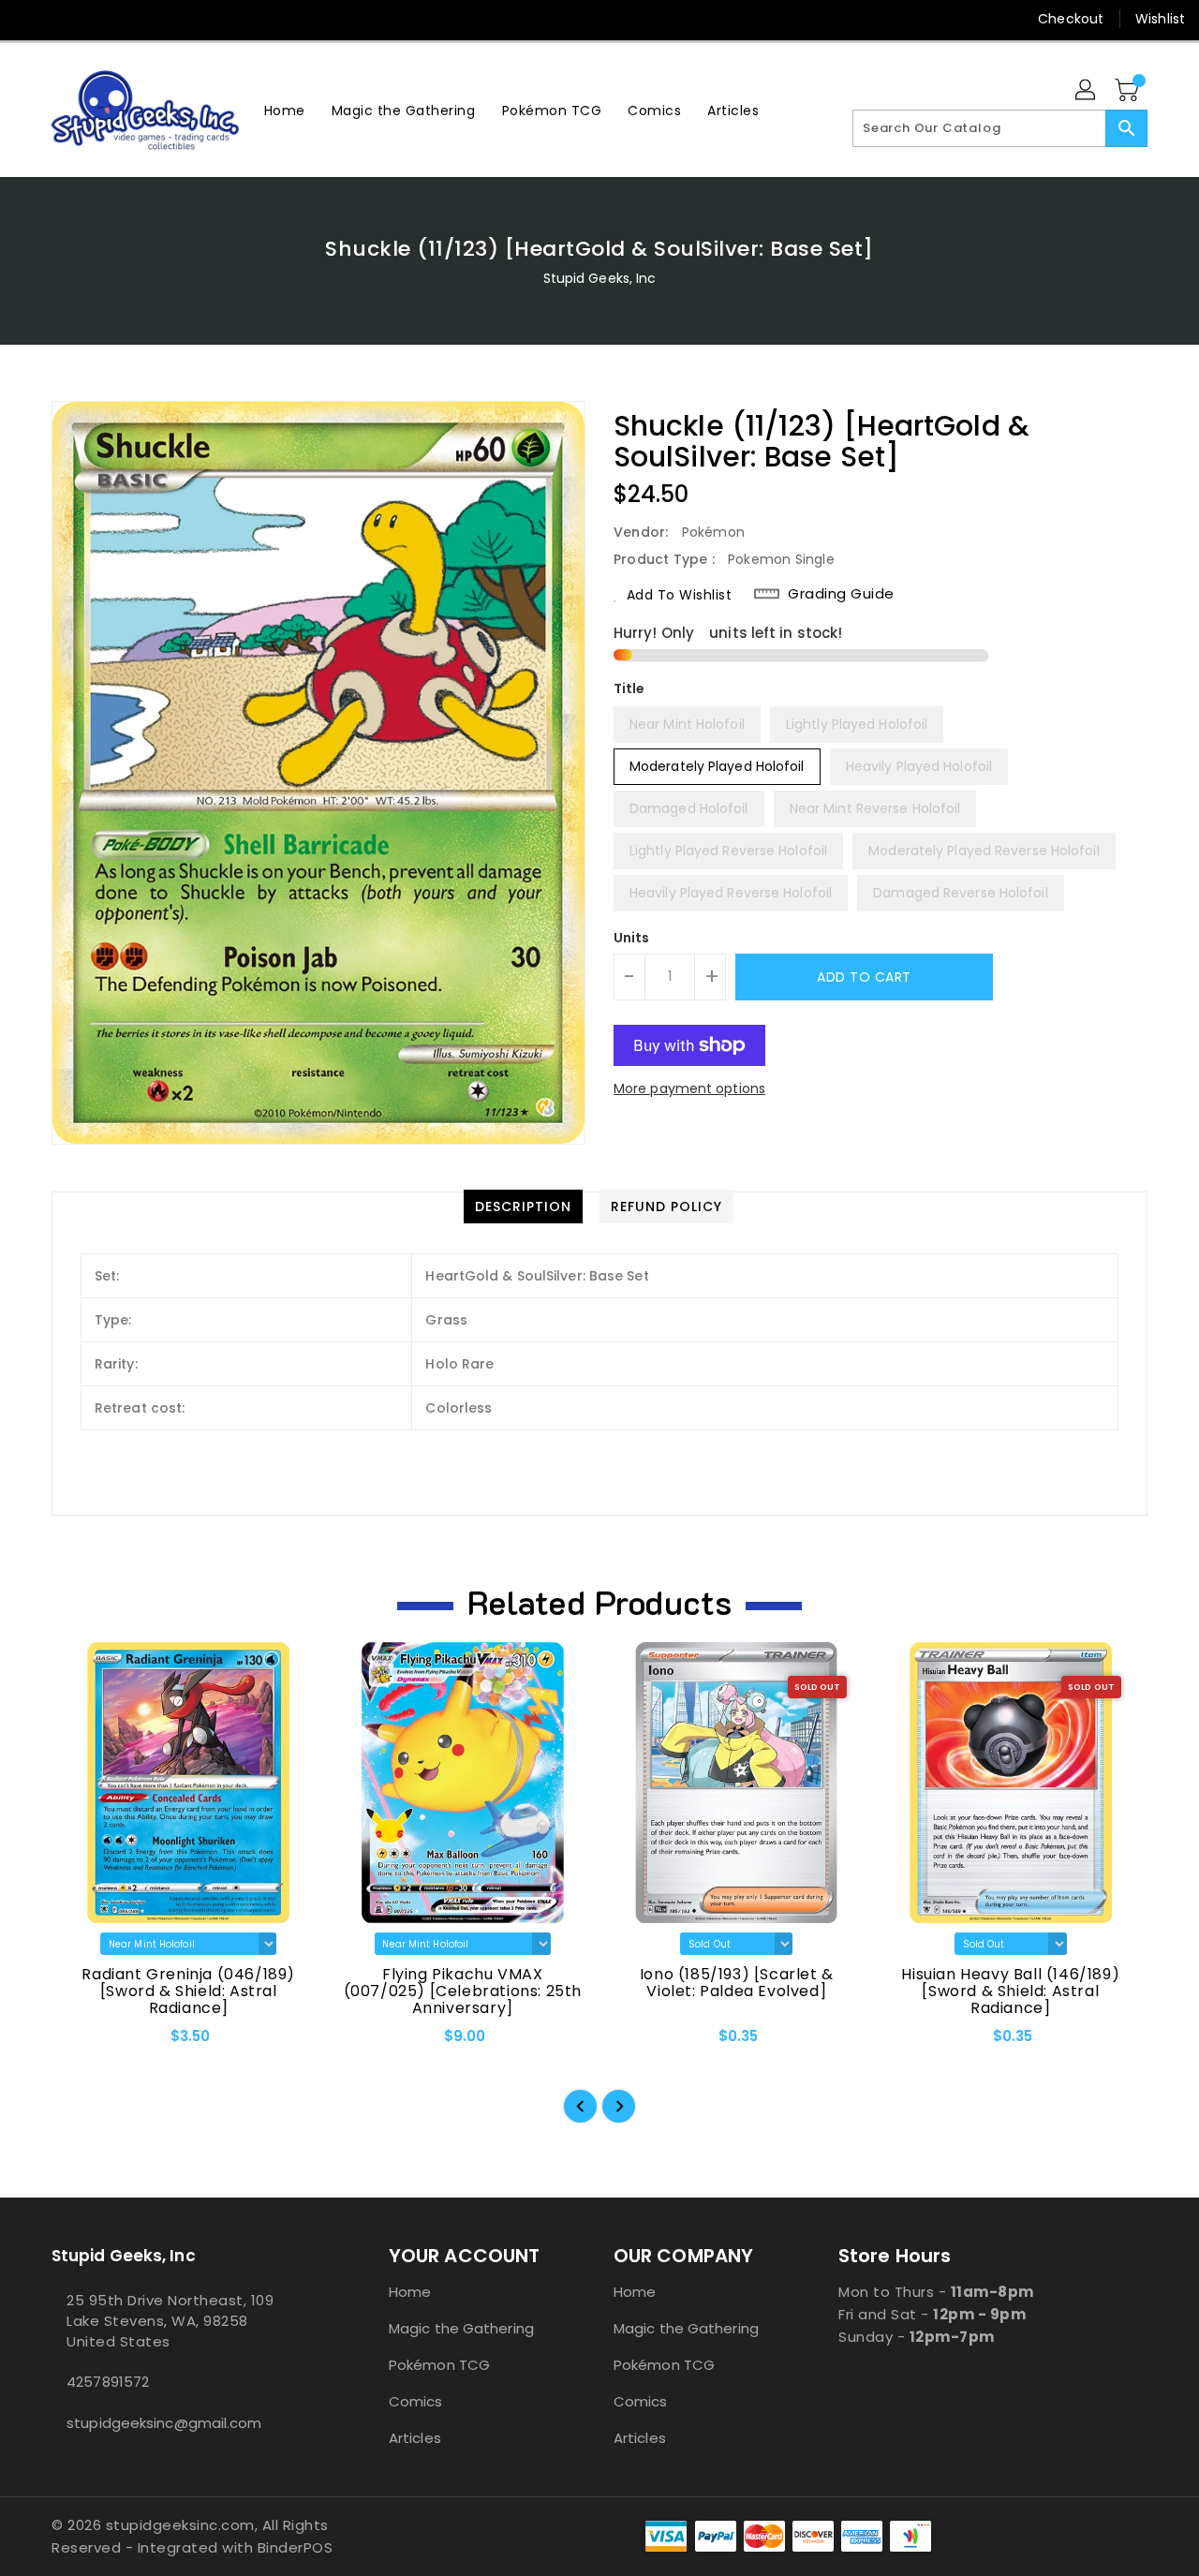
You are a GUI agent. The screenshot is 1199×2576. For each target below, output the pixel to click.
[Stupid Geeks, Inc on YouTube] (137, 19)
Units (632, 938)
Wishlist (1160, 19)
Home (410, 2292)
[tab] (523, 1207)
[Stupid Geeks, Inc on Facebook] (30, 19)
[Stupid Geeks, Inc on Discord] (172, 19)
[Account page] (1087, 91)
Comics (416, 2401)
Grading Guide (841, 594)
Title (629, 688)
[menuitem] (285, 110)
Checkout (1071, 19)
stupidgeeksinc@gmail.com (164, 2423)
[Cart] (1129, 91)
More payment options (689, 1088)
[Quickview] (81, 2043)
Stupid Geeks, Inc (600, 278)
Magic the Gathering (461, 2328)
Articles (415, 2438)
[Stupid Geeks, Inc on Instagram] (101, 19)
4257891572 (108, 2382)
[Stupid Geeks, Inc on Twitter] (66, 19)
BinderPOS (296, 2547)
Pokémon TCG (439, 2365)
